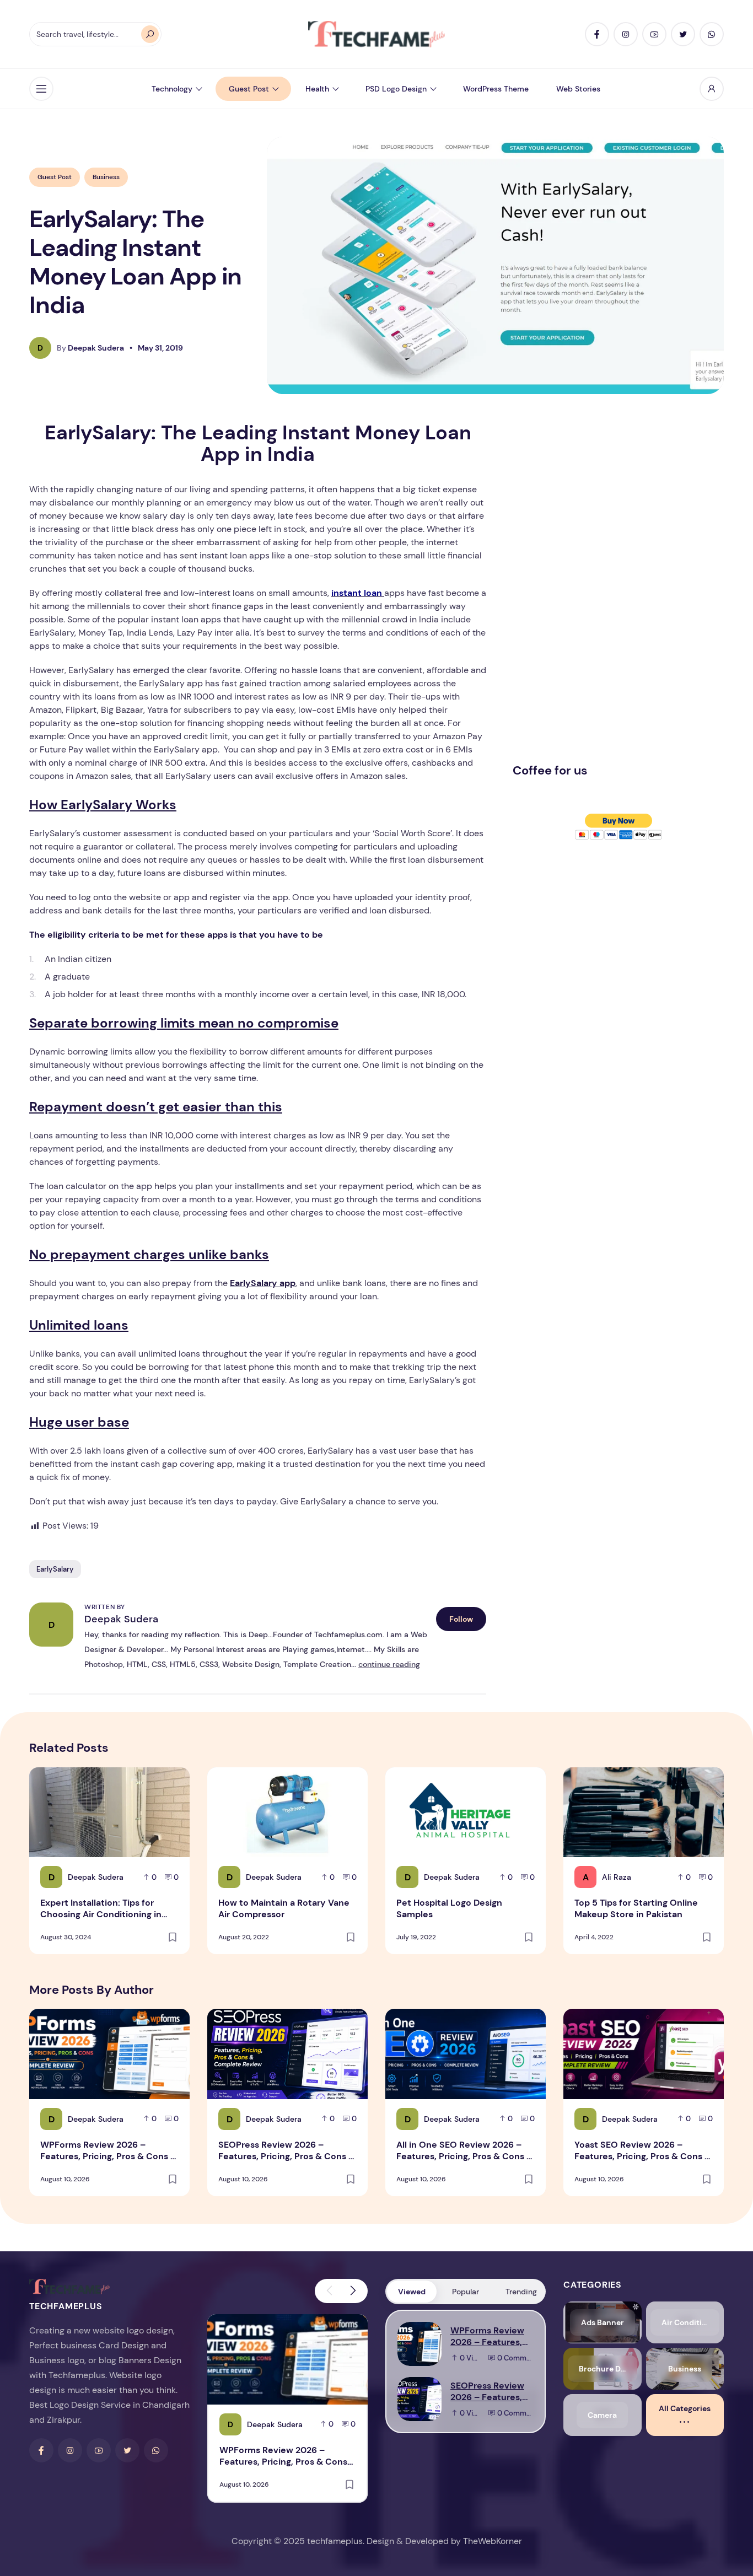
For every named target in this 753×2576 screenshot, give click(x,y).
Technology (172, 89)
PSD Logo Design (396, 89)
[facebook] (597, 34)
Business (106, 177)
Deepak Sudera (121, 1619)
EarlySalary (55, 1569)
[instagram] (626, 34)
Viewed (412, 2292)
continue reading (389, 1664)
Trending (521, 2292)
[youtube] (654, 34)
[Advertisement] (595, 587)
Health (317, 89)
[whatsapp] (712, 34)
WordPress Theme (496, 89)
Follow (461, 1619)
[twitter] (683, 34)
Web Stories (578, 89)
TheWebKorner (493, 2541)
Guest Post (249, 89)
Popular (466, 2292)
